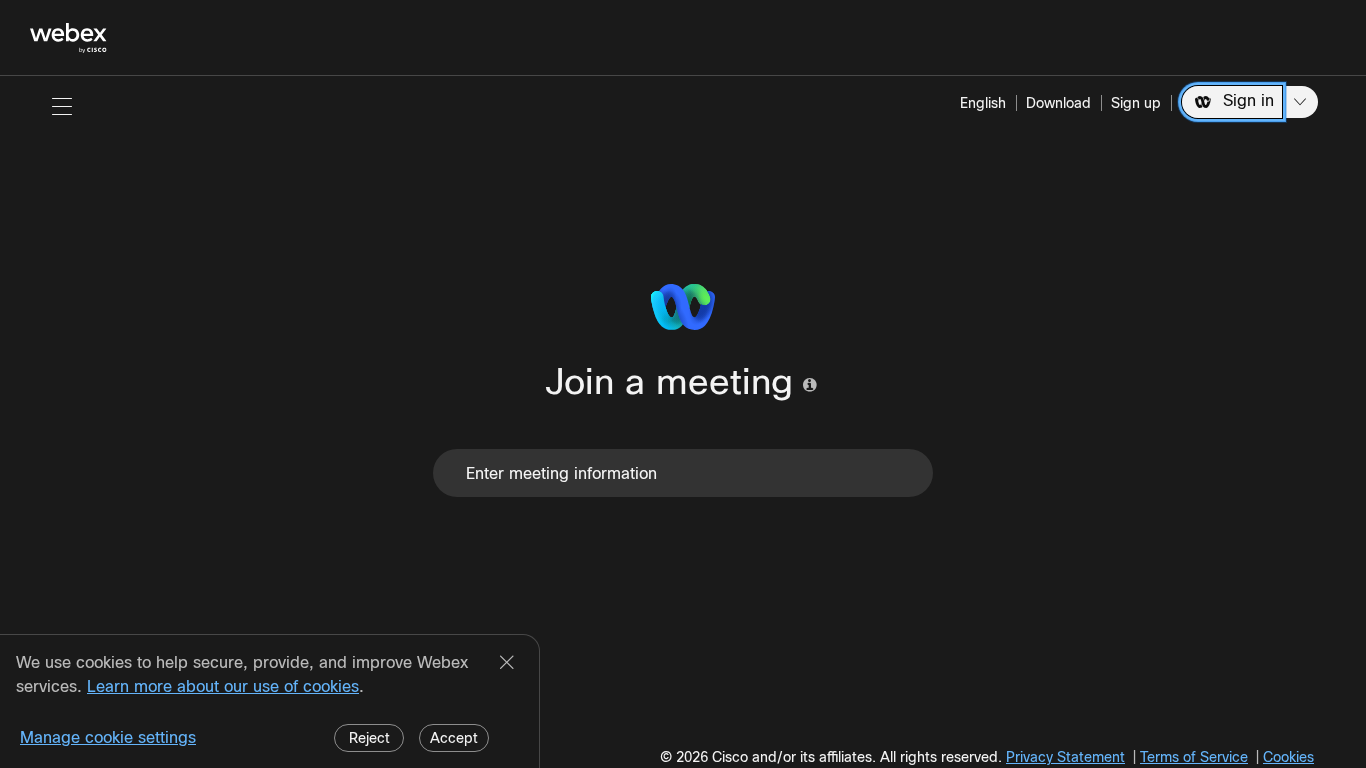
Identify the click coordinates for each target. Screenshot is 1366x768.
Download (1058, 103)
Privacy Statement (1065, 757)
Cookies (1288, 757)
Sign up (1136, 103)
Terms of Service (1194, 757)
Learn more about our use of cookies (223, 686)
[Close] (507, 664)
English (983, 103)
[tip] (810, 385)
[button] (62, 106)
